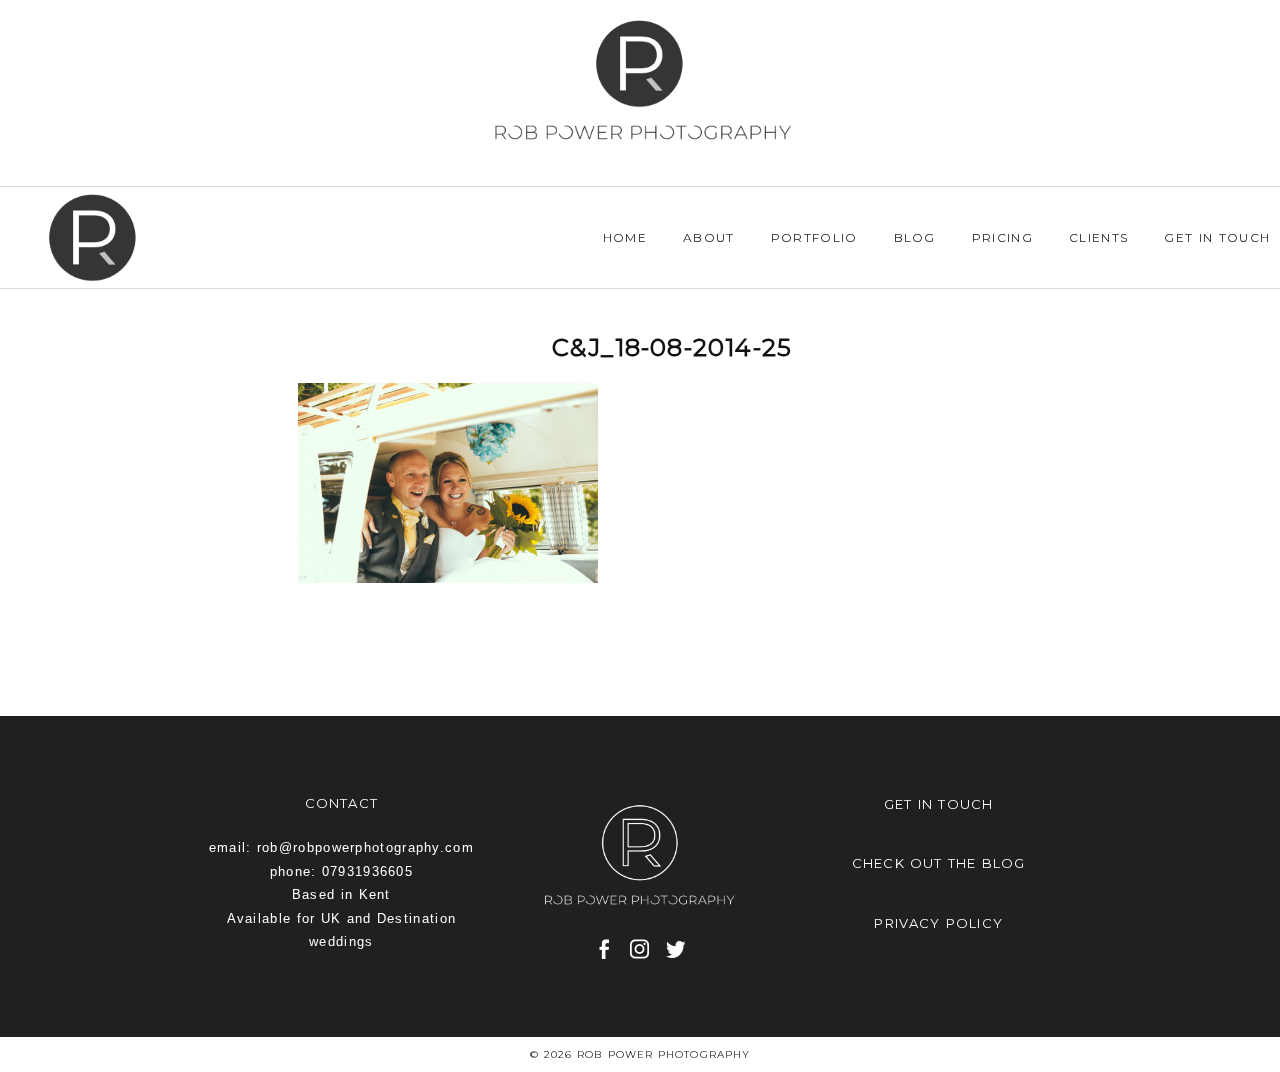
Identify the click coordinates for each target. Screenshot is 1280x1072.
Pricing (1002, 237)
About (709, 237)
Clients (1098, 237)
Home (625, 237)
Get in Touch (1217, 237)
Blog (915, 237)
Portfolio (814, 237)
